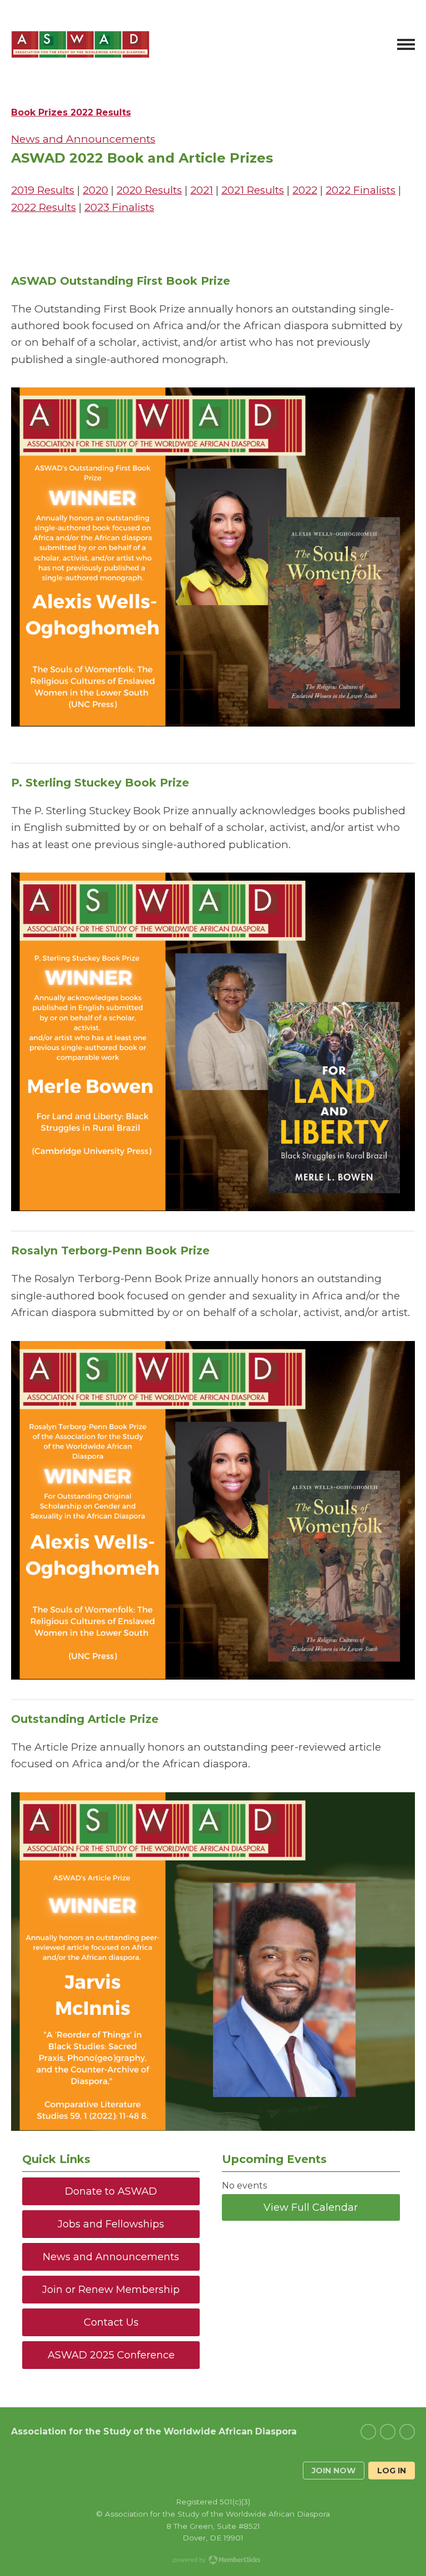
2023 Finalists (119, 207)
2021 (202, 190)
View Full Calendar (311, 2207)
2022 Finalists (361, 190)
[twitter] (368, 2432)
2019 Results (43, 190)
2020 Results (149, 190)
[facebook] (388, 2432)
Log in (392, 2471)
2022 (305, 190)
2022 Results (44, 207)
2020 (95, 190)
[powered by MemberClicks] (213, 2561)
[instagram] (407, 2432)
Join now (334, 2471)
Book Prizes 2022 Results (71, 112)
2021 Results (253, 190)
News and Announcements (83, 139)
